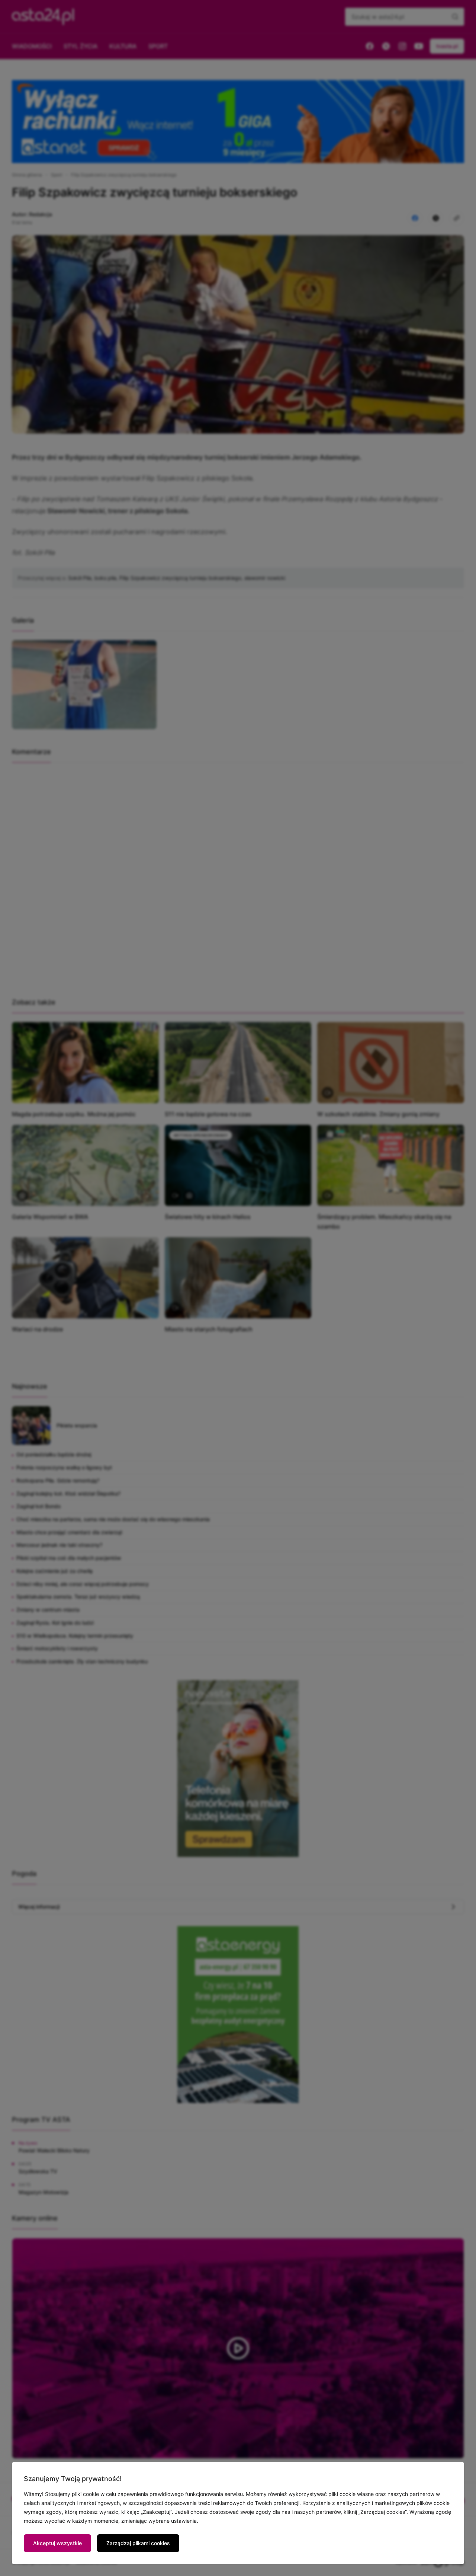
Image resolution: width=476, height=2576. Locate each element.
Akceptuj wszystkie (57, 2543)
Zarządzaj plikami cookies (138, 2543)
